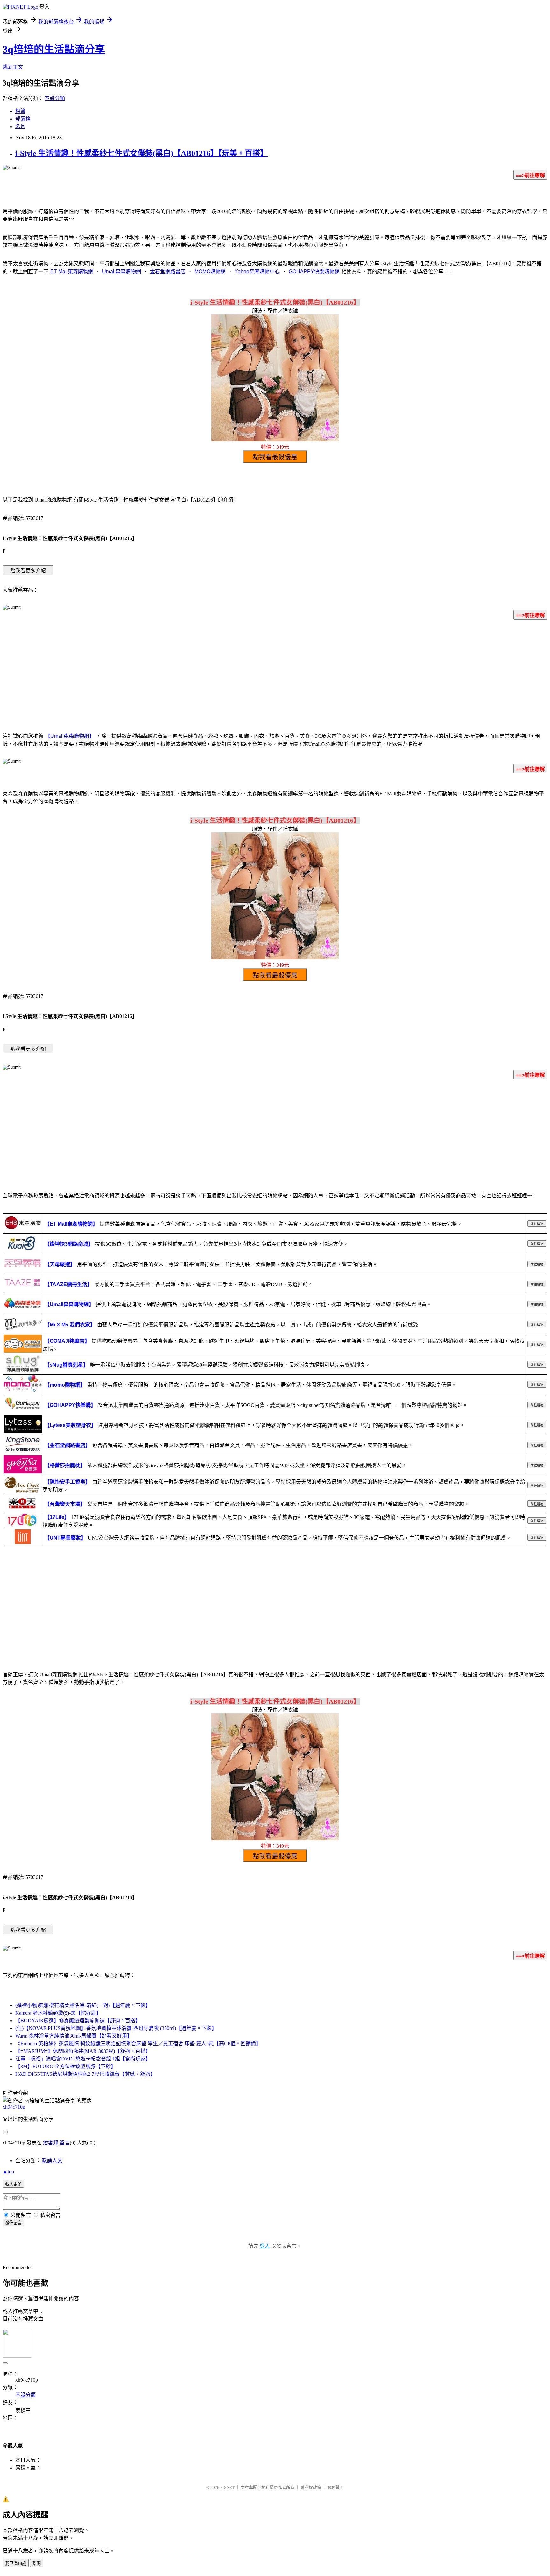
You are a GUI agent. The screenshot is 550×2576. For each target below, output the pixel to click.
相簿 (20, 111)
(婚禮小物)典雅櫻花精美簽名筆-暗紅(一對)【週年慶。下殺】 (83, 2005)
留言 (65, 2143)
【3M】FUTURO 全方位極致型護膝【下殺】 (66, 2066)
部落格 (23, 119)
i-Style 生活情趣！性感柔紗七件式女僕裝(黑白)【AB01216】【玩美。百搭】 (141, 153)
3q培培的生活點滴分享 (54, 49)
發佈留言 (13, 2223)
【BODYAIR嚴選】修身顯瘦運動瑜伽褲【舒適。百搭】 (78, 2021)
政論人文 (52, 2161)
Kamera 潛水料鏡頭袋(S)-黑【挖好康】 (58, 2013)
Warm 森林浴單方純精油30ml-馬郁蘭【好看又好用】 (74, 2036)
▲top (8, 2172)
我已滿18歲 (16, 2563)
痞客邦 (51, 2143)
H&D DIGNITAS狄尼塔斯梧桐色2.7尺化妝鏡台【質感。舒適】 (85, 2074)
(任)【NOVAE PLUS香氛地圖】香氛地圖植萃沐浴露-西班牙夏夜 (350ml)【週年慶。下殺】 (116, 2028)
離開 (37, 2563)
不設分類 (55, 98)
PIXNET (227, 2487)
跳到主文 (13, 67)
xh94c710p (14, 2107)
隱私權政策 (311, 2487)
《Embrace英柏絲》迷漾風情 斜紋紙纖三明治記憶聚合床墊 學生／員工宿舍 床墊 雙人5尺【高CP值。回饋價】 (138, 2043)
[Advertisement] (275, 675)
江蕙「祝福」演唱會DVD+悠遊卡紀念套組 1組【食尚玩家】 (83, 2059)
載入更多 (13, 2184)
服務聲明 (335, 2487)
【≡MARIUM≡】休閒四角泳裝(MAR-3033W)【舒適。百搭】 (83, 2051)
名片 (20, 126)
